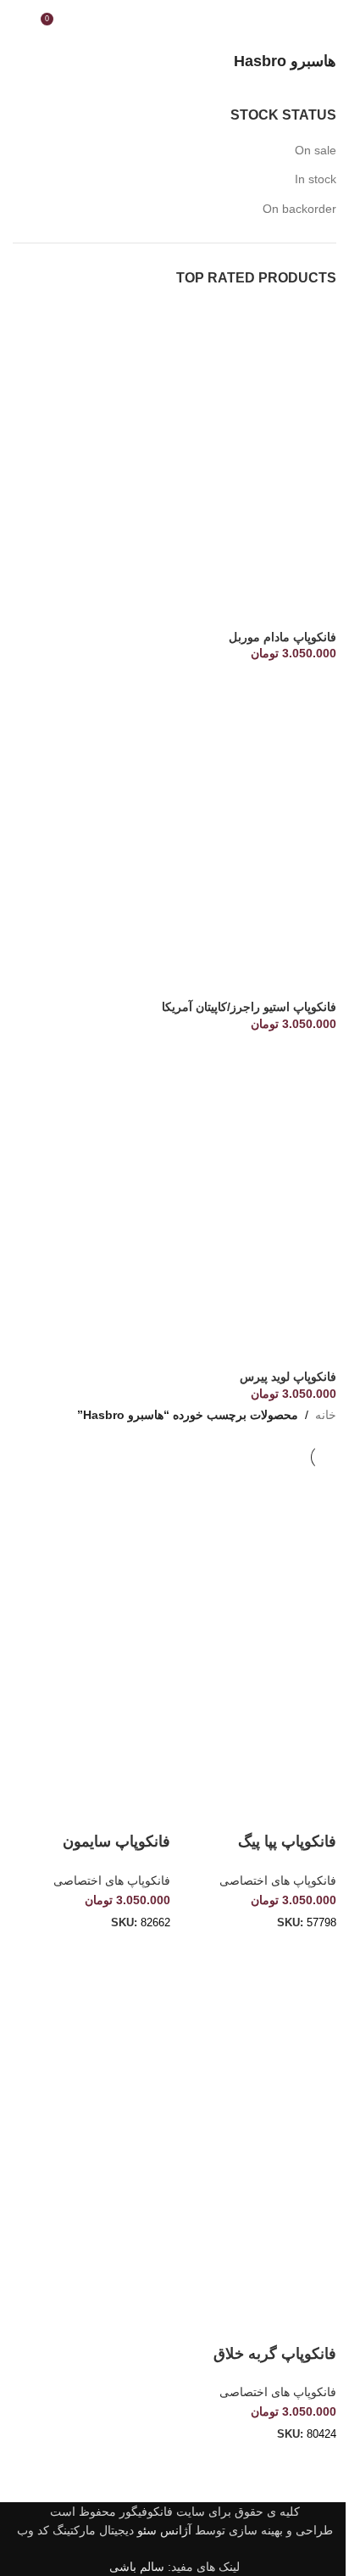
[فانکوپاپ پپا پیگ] (258, 1548)
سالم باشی (137, 2567)
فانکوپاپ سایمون (116, 1841)
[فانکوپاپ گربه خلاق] (258, 2059)
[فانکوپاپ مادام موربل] (174, 466)
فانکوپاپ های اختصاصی (278, 1880)
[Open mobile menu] (330, 25)
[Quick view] (269, 1953)
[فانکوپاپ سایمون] (91, 1548)
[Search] (19, 25)
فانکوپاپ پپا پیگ (287, 1841)
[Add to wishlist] (315, 1807)
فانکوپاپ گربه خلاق (275, 2354)
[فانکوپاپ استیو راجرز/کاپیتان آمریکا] (174, 836)
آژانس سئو (164, 2530)
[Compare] (315, 1953)
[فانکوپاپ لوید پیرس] (174, 1206)
